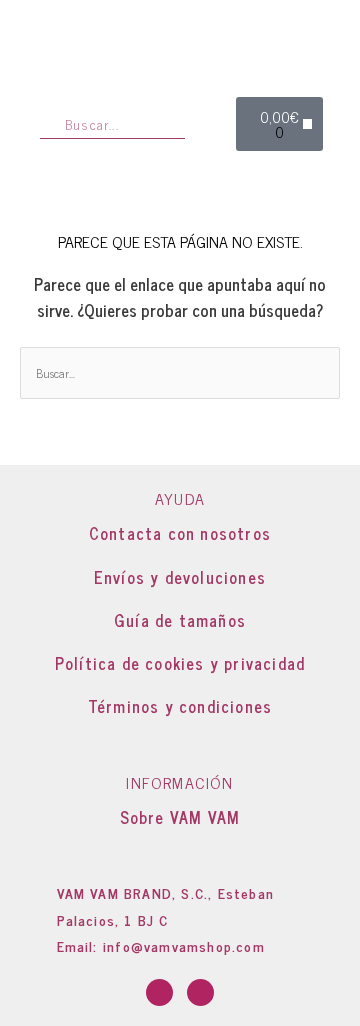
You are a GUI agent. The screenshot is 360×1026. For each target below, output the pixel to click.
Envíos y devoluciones (180, 577)
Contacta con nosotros (180, 533)
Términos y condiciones (180, 706)
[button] (308, 124)
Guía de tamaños (180, 620)
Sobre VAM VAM (180, 817)
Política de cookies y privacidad (180, 663)
